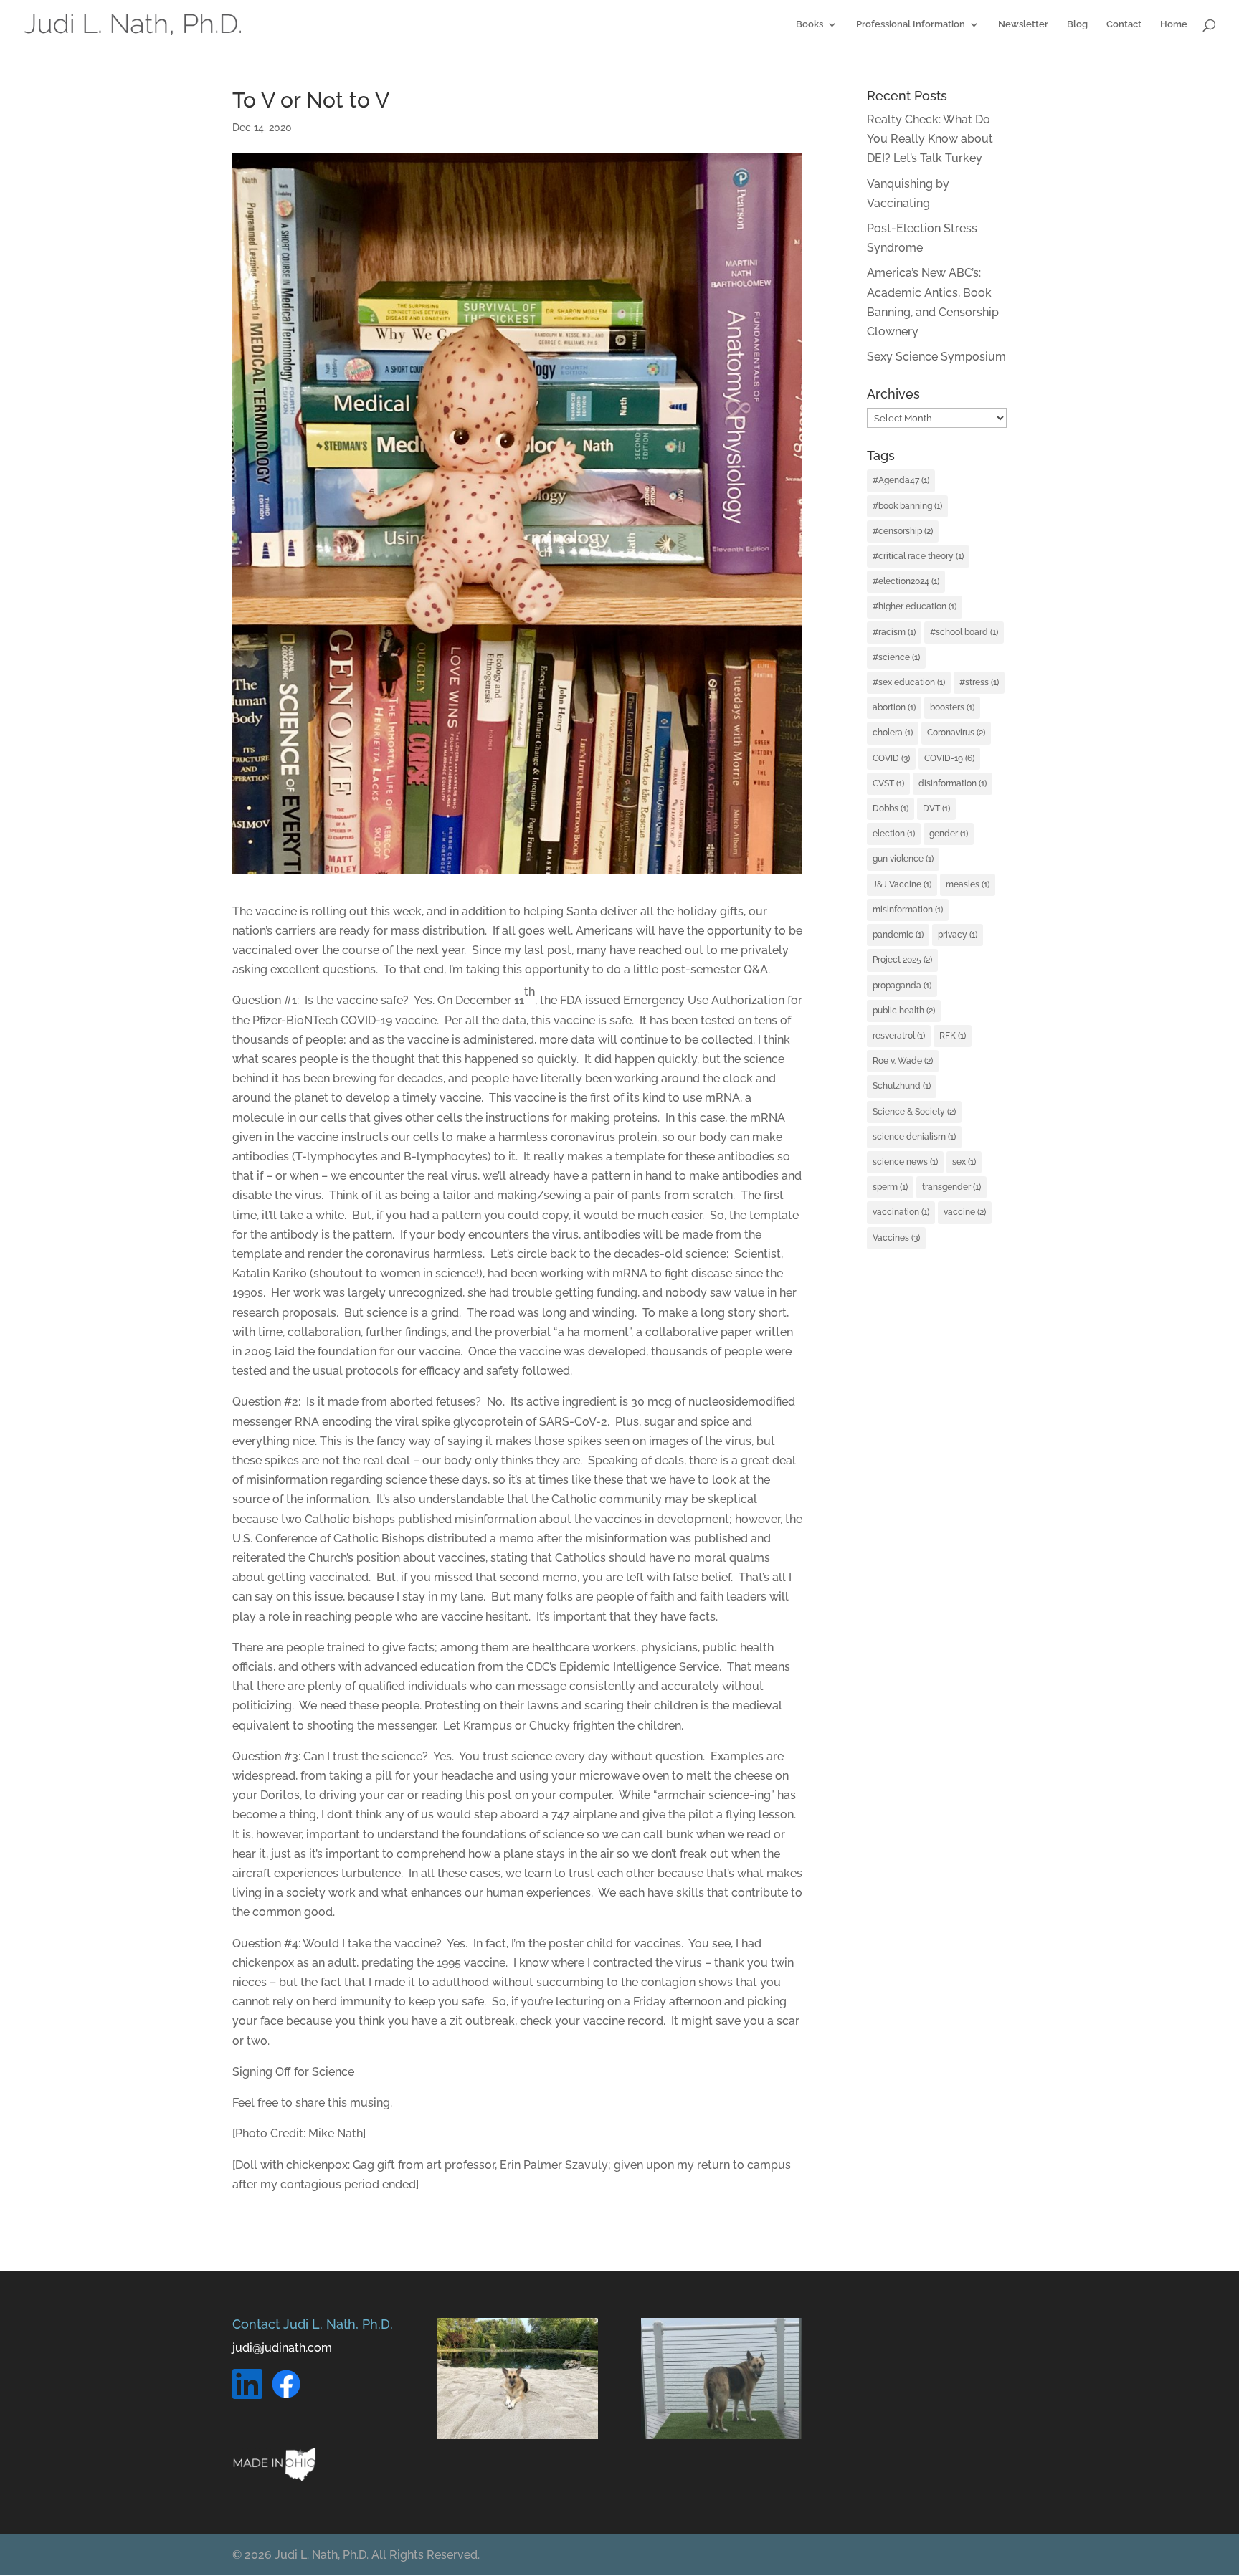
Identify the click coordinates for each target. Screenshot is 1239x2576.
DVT (936, 808)
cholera (893, 733)
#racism (894, 632)
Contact (1124, 24)
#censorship (903, 531)
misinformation (908, 910)
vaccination (901, 1212)
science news (905, 1162)
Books (810, 24)
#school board (964, 632)
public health (904, 1011)
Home (1174, 24)
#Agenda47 (901, 480)
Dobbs (891, 808)
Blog (1077, 24)
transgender (951, 1187)
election (894, 834)
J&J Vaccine (902, 884)
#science (896, 657)
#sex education (909, 682)
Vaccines (896, 1238)
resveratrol (899, 1036)
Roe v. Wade (903, 1061)
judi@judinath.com (282, 2348)
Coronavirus (956, 733)
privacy (958, 935)
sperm (890, 1187)
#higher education (915, 606)
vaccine (965, 1212)
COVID (891, 758)
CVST (888, 783)
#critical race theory (918, 556)
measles (968, 884)
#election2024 (906, 581)
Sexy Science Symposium (936, 357)
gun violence (903, 859)
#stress (979, 682)
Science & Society (914, 1112)
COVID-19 (949, 758)
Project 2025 (902, 960)
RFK (953, 1036)
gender (949, 834)
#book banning (907, 506)
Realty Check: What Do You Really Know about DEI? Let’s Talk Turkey (930, 139)
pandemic (898, 935)
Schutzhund (902, 1086)
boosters (952, 707)
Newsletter (1023, 24)
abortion (894, 707)
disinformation (953, 783)
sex (964, 1162)
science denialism (914, 1137)
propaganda (902, 986)
